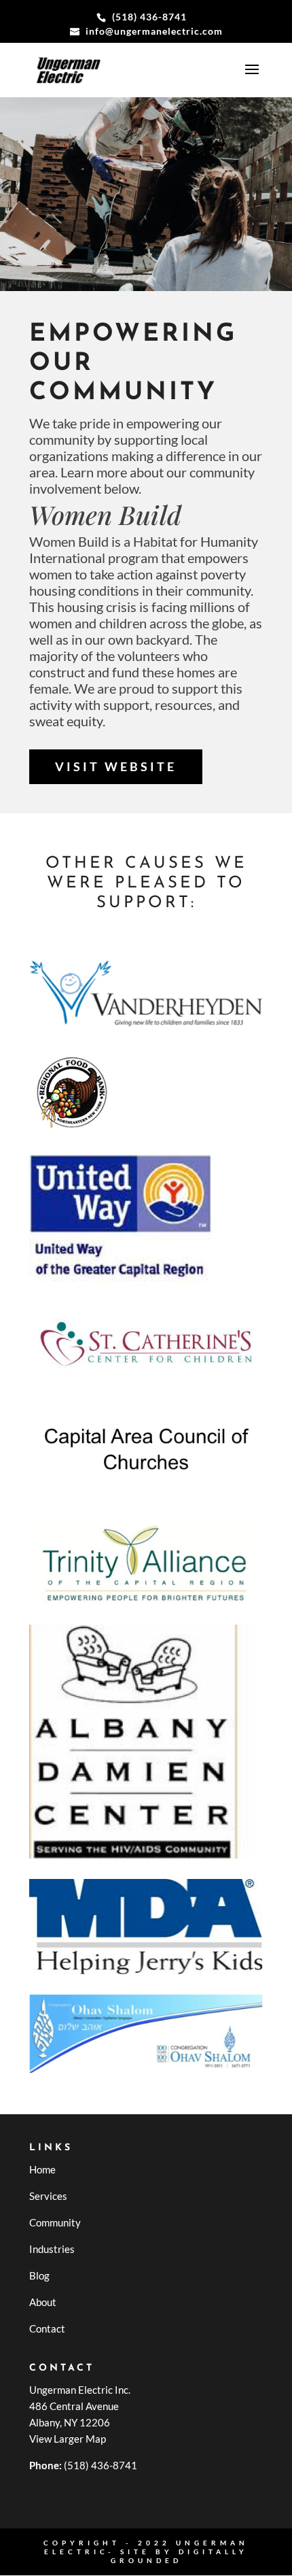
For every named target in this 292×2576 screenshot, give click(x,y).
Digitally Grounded (180, 2556)
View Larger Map (68, 2439)
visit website (116, 766)
